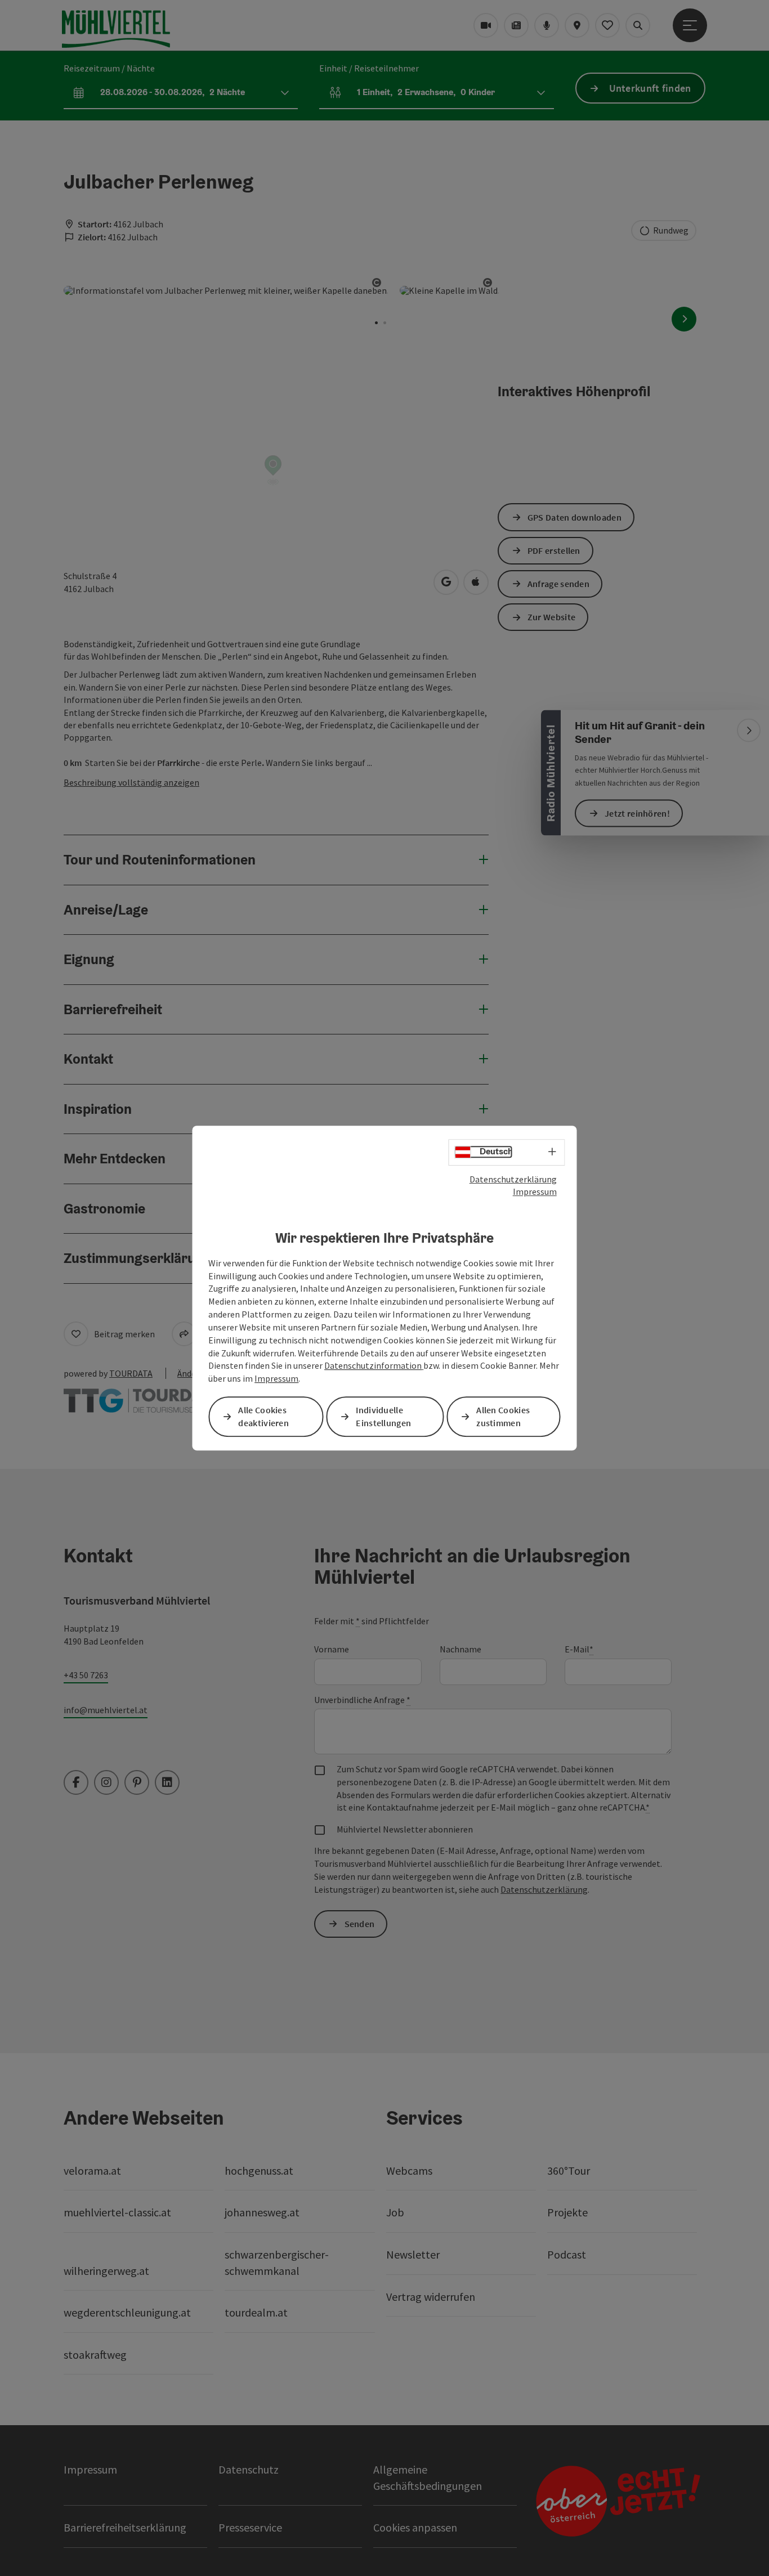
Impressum (535, 1191)
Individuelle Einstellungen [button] (383, 1416)
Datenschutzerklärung (513, 1179)
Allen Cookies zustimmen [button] (503, 1416)
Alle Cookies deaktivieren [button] (263, 1416)
